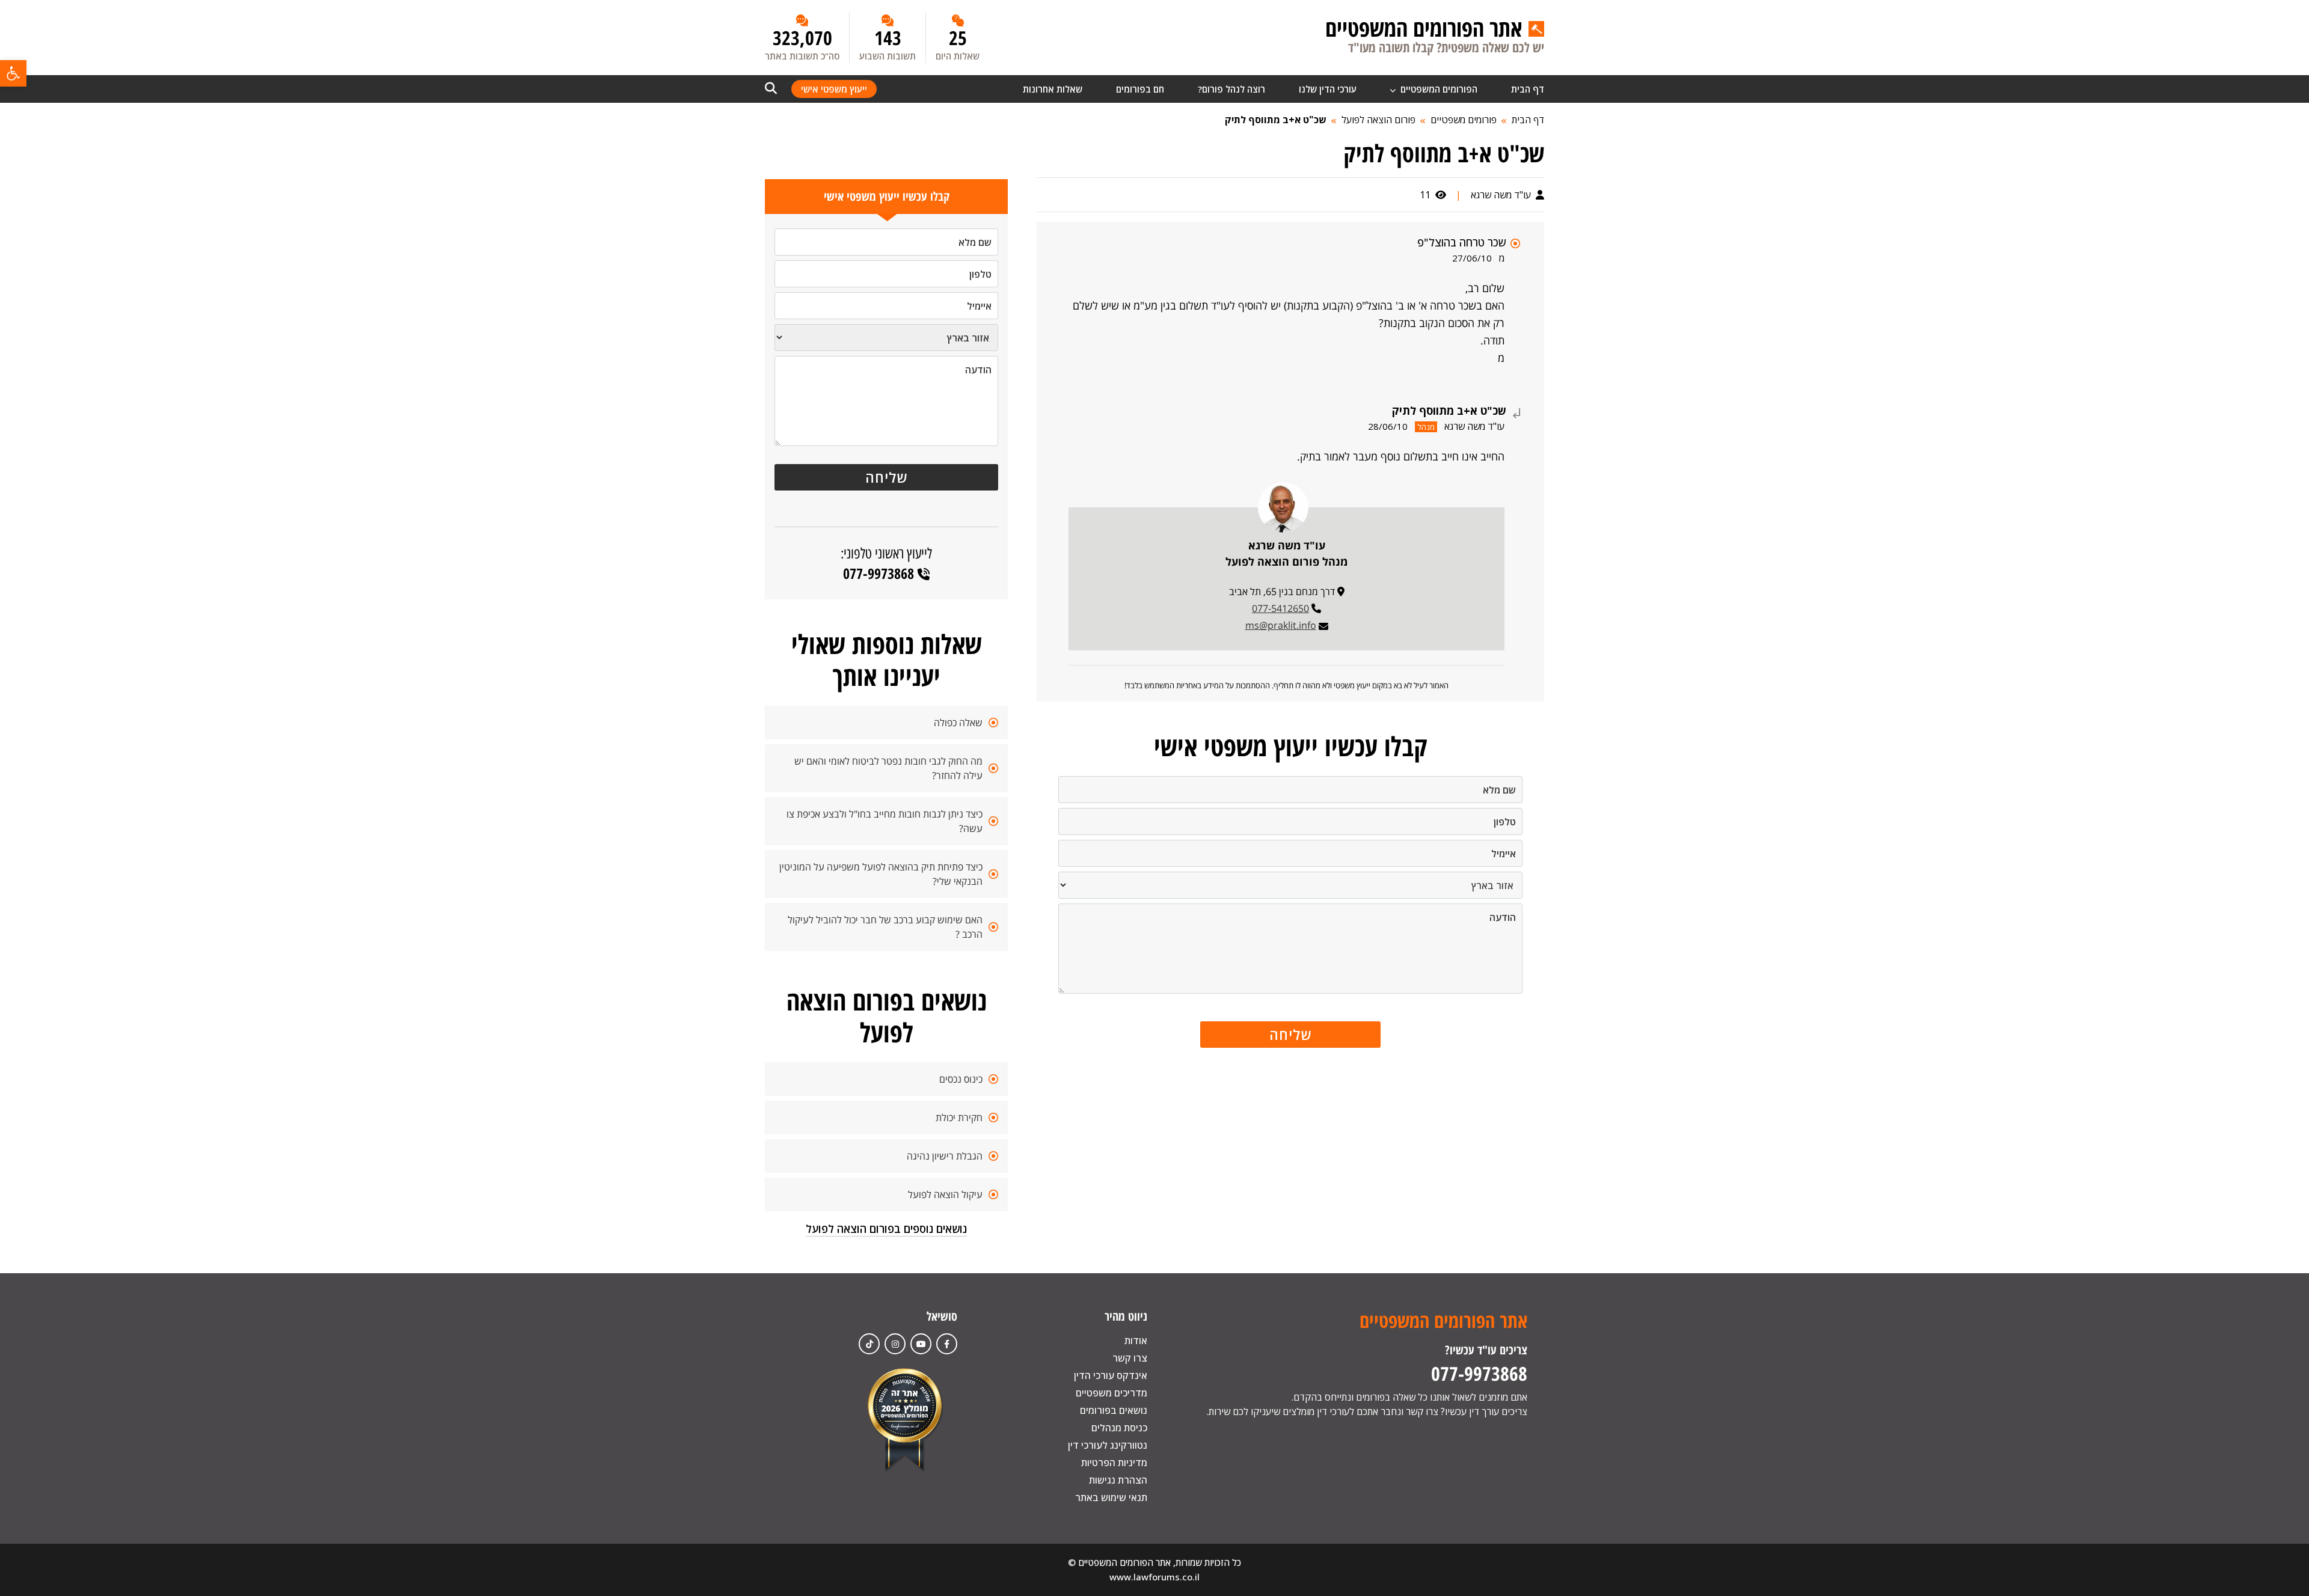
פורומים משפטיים (1464, 120)
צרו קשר (1130, 1358)
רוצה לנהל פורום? (1231, 89)
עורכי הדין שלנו (1328, 89)
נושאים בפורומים (1114, 1410)
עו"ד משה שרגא (1502, 195)
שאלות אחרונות (1053, 89)
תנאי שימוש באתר (1111, 1497)
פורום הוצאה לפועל (1378, 120)
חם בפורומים (1140, 89)
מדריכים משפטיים (1112, 1393)
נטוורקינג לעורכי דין (1108, 1445)
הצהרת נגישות (1118, 1480)
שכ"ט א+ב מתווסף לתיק (1276, 120)
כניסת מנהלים (1119, 1428)
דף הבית (1528, 89)
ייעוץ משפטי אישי (834, 89)
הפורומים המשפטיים (1438, 89)
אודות (1136, 1341)
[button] (13, 73)
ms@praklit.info (1281, 625)
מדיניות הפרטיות (1114, 1463)
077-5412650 (1280, 608)
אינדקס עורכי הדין (1111, 1375)
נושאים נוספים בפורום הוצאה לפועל (886, 1229)
